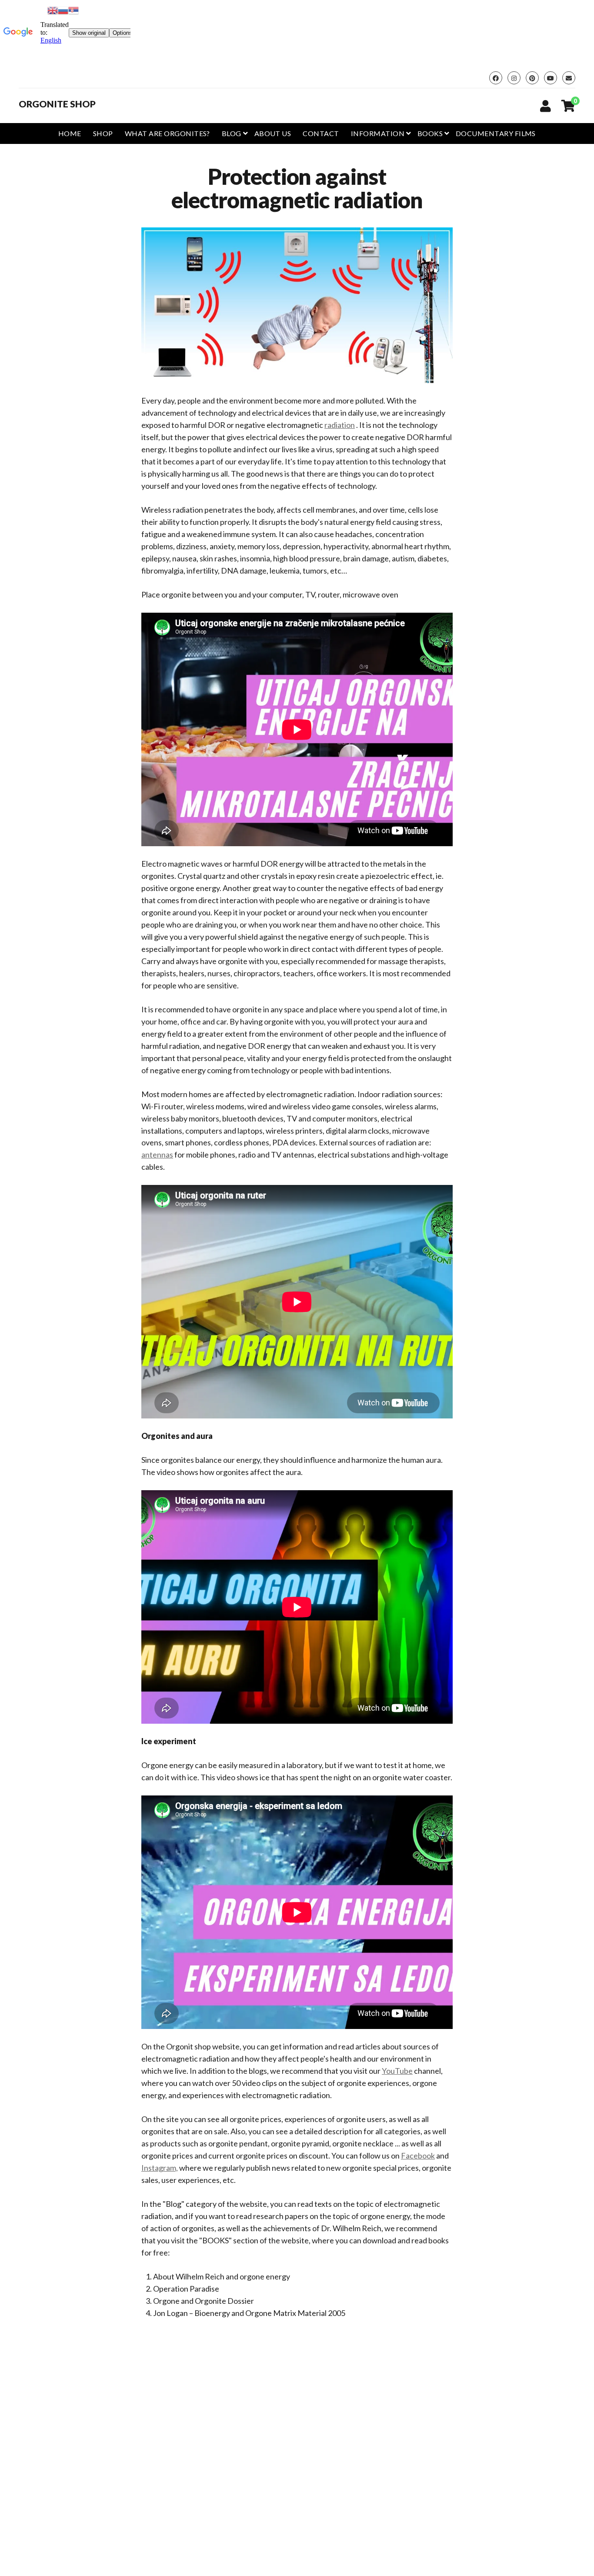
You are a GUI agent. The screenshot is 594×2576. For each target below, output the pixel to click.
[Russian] (63, 9)
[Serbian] (73, 9)
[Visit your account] (546, 106)
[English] (53, 9)
